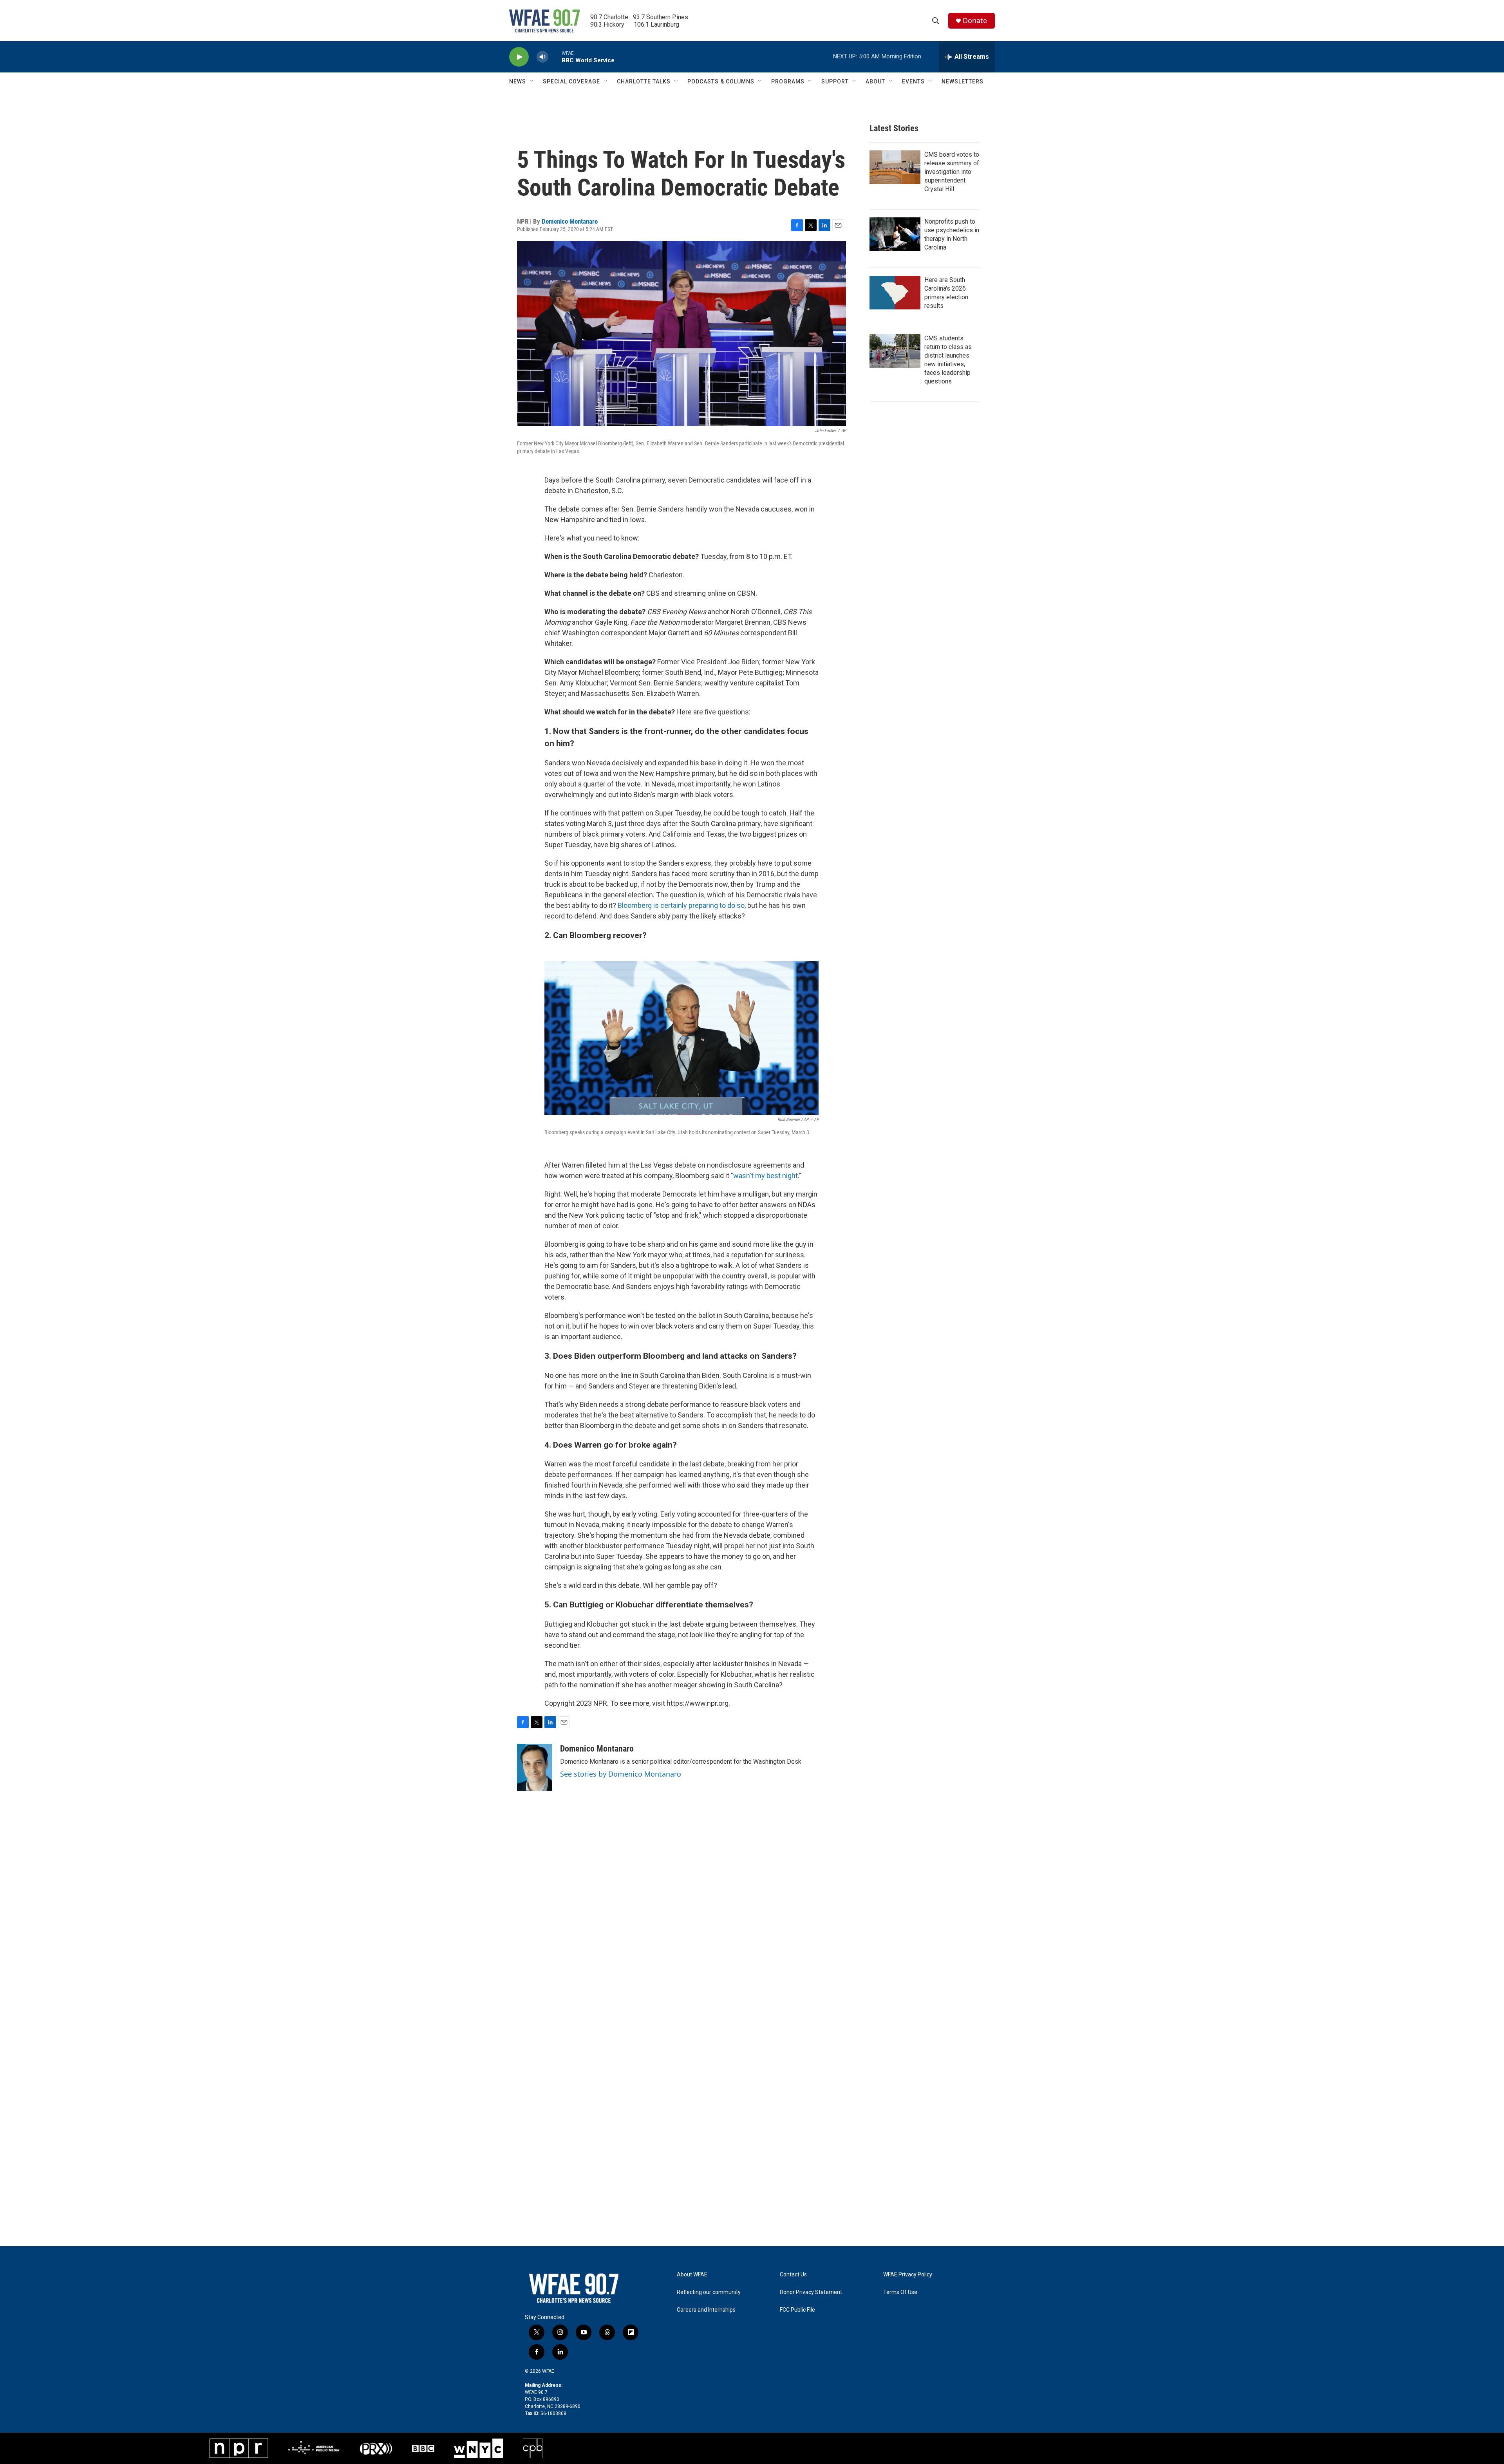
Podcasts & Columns (721, 81)
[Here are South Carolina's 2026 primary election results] (895, 293)
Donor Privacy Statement (811, 2292)
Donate (975, 21)
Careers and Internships (706, 2310)
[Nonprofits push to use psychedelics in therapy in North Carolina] (895, 234)
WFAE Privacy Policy (908, 2275)
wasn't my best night (766, 1176)
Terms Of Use (900, 2292)
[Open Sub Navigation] (532, 81)
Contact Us (793, 2275)
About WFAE (692, 2275)
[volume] (542, 57)
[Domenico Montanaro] (535, 1767)
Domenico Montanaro (570, 221)
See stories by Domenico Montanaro (621, 1774)
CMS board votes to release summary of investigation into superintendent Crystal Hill (952, 172)
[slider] (555, 57)
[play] (519, 57)
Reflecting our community (709, 2292)
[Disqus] (752, 1940)
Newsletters (963, 81)
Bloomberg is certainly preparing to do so (681, 905)
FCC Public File (797, 2310)
